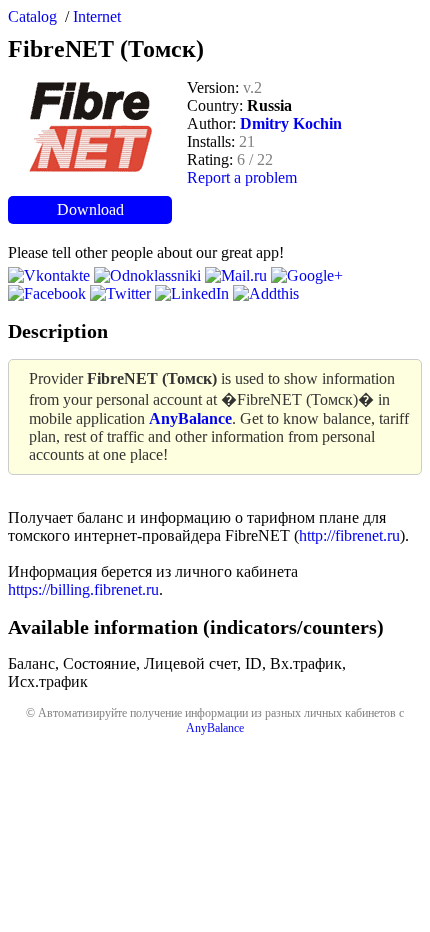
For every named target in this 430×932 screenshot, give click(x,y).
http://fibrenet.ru (349, 535)
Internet (97, 16)
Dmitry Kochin (291, 123)
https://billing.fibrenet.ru (83, 589)
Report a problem (242, 177)
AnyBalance (215, 728)
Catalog (32, 16)
